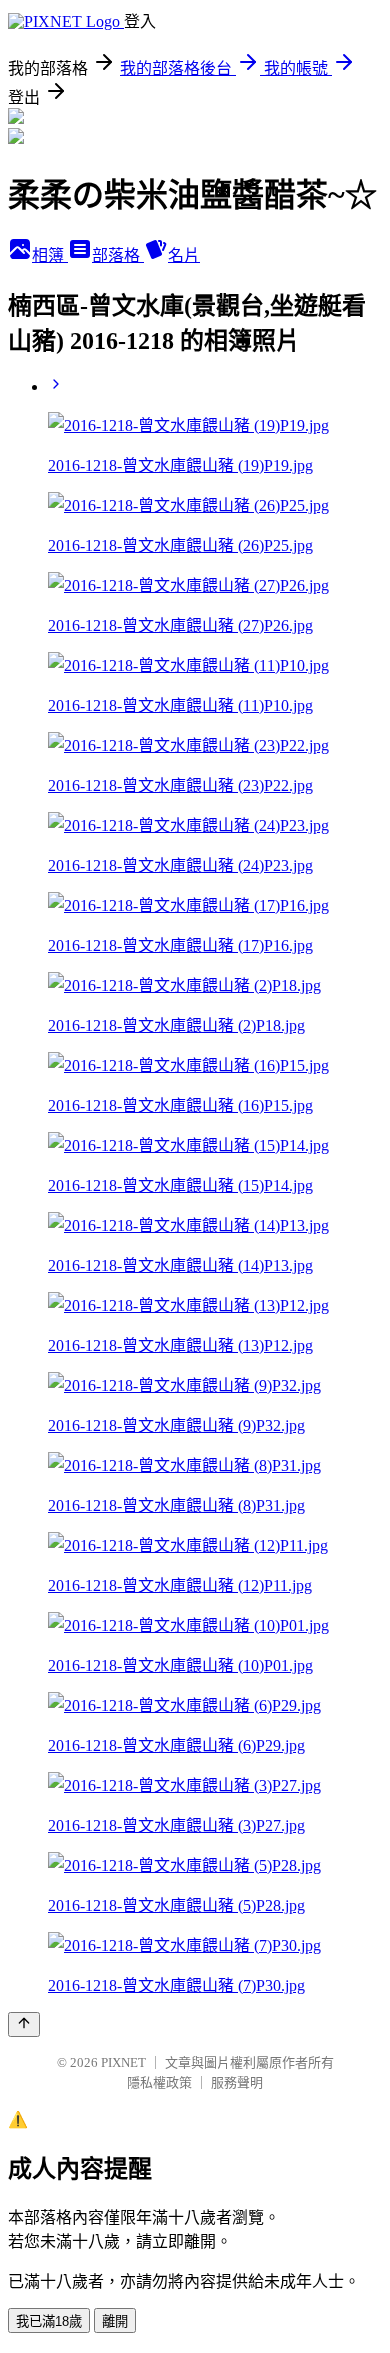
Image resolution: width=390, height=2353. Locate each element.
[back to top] (24, 2024)
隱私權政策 (159, 2082)
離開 (115, 2321)
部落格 (118, 255)
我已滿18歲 (49, 2321)
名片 (184, 255)
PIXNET (123, 2062)
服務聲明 (237, 2082)
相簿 (50, 255)
